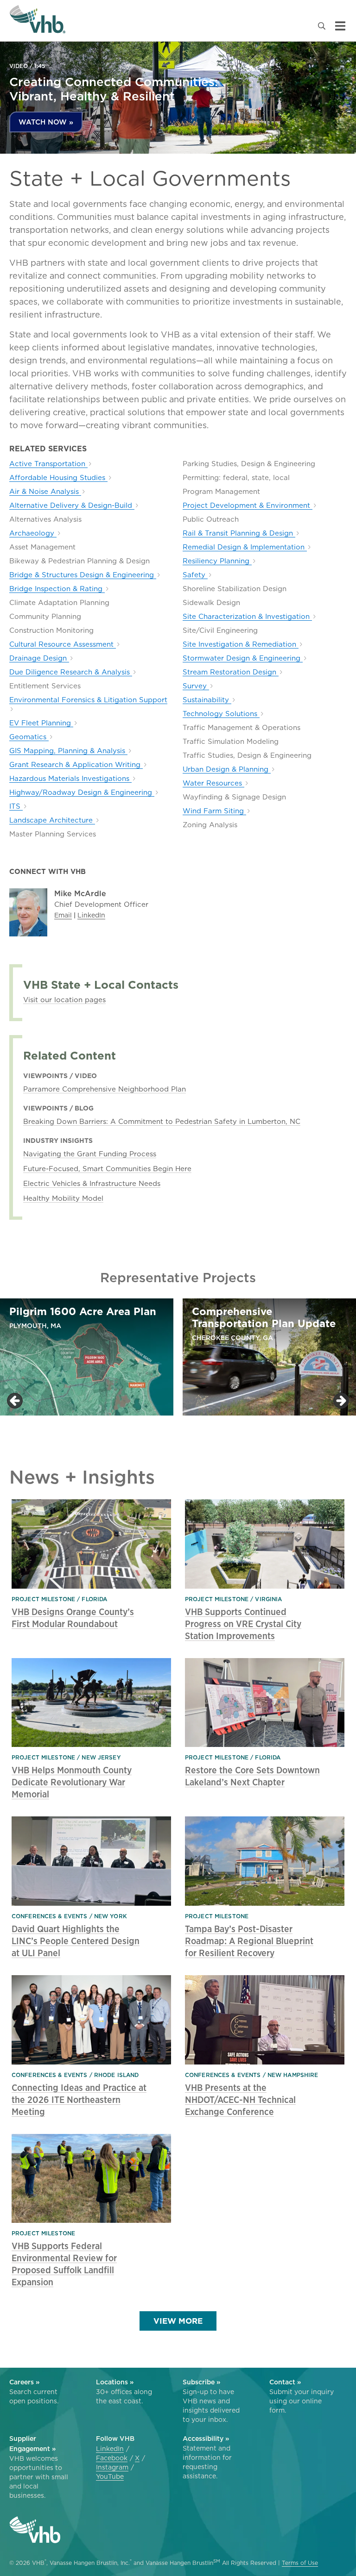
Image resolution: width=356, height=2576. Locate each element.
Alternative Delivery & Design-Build (72, 505)
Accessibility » (206, 2439)
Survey (196, 686)
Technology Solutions (221, 714)
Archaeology (33, 533)
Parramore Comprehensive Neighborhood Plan (105, 1089)
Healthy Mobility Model (63, 1198)
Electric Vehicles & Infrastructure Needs (92, 1183)
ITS (16, 806)
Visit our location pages (64, 1000)
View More (178, 2321)
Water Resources (213, 783)
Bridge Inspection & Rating (57, 589)
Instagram (112, 2467)
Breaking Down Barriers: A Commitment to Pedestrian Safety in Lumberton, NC (162, 1121)
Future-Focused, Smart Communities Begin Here (107, 1169)
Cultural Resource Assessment (63, 644)
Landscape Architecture (52, 820)
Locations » (115, 2382)
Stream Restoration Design (231, 672)
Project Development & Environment (248, 505)
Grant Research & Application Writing (76, 765)
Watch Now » (46, 122)
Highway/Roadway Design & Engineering (82, 792)
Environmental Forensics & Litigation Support (88, 700)
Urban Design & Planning (227, 769)
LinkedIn (91, 915)
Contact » (285, 2382)
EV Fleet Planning (41, 723)
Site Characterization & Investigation (247, 617)
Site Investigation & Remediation (241, 644)
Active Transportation (48, 464)
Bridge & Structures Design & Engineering (83, 575)
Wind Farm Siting (214, 811)
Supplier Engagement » (32, 2444)
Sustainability (207, 700)
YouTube (110, 2476)
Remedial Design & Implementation (245, 547)
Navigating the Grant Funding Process (90, 1154)
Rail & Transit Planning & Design (239, 533)
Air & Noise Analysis (45, 492)
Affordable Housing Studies (58, 478)
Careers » (24, 2382)
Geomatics (29, 737)
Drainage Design (39, 658)
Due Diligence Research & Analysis (71, 672)
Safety (195, 575)
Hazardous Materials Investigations (70, 779)
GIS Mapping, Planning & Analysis (68, 751)
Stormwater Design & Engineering (243, 658)
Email (63, 915)
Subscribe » (201, 2382)
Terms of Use (300, 2563)
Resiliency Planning (217, 561)
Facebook (112, 2458)
